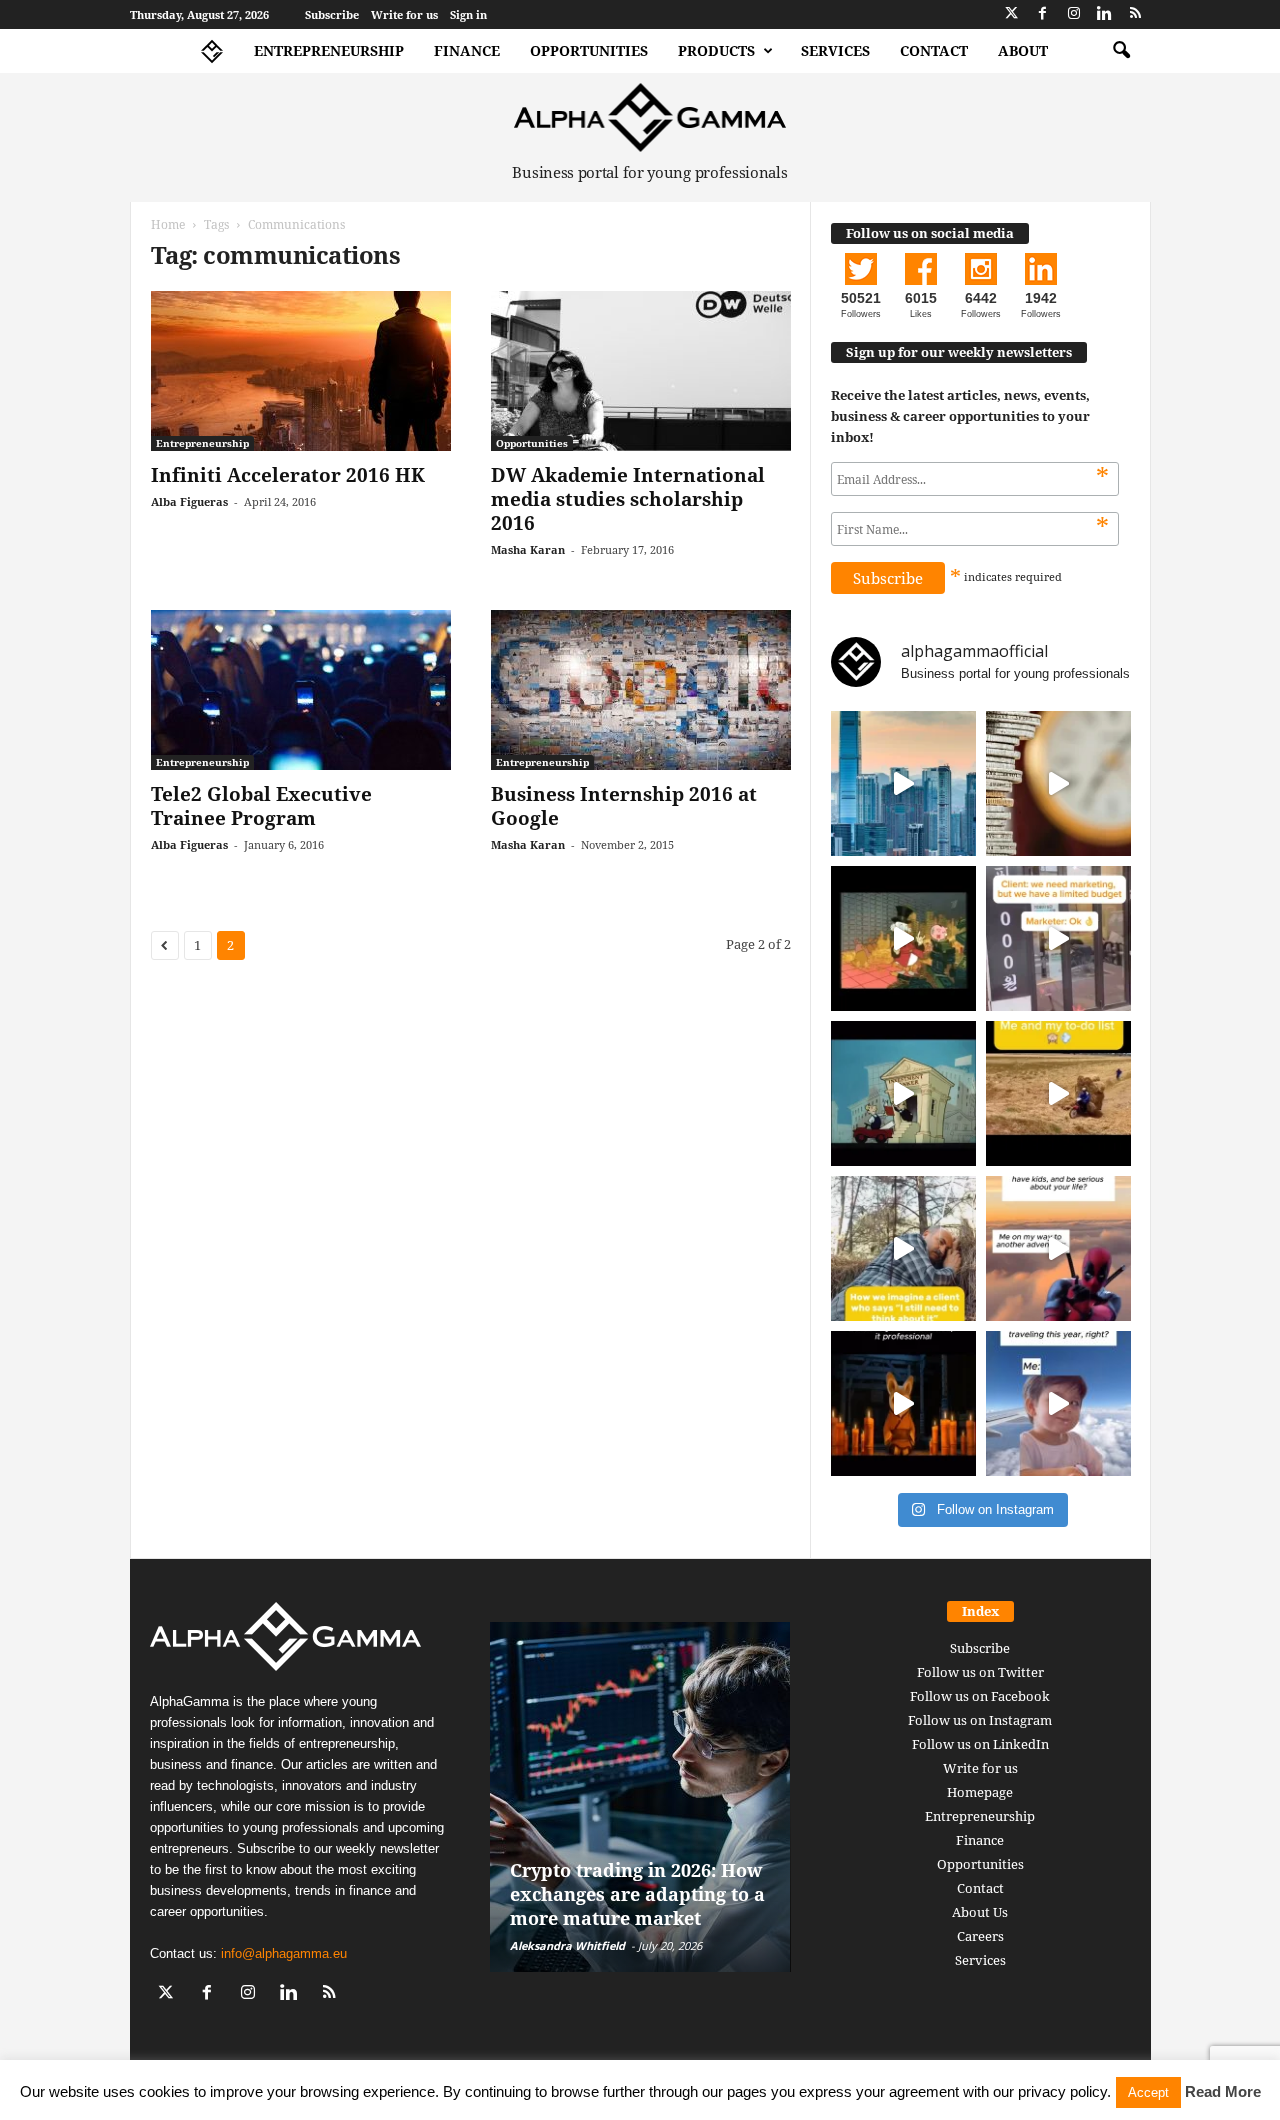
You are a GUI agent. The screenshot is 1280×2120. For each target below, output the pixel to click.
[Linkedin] (1105, 14)
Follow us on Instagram (980, 1720)
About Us (980, 1912)
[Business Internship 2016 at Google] (641, 690)
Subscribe (332, 14)
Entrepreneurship (329, 50)
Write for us (404, 14)
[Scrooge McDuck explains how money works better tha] (903, 938)
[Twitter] (1012, 14)
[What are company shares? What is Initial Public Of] (903, 1093)
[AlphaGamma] (650, 117)
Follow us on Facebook (980, 1696)
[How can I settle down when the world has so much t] (1058, 1248)
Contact (934, 50)
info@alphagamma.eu (284, 1953)
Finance (467, 50)
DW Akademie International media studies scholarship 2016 (628, 499)
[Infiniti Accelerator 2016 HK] (301, 371)
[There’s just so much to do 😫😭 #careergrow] (1058, 1093)
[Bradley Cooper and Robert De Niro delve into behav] (1058, 783)
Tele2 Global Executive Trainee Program (261, 806)
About (1023, 50)
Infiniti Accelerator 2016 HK (288, 475)
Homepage (980, 1792)
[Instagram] (1074, 14)
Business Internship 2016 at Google (624, 806)
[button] (1121, 51)
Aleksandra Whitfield (567, 1945)
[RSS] (1136, 14)
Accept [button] (1148, 2092)
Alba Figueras (189, 501)
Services (835, 50)
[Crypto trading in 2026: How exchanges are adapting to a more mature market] (640, 1797)
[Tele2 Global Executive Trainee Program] (301, 690)
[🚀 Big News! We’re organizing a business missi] (903, 783)
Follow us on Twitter (980, 1672)
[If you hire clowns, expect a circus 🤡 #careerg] (1058, 938)
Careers (980, 1936)
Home (168, 224)
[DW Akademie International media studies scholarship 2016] (641, 371)
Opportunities (589, 50)
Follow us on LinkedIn (980, 1744)
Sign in (468, 14)
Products (716, 50)
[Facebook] (1043, 14)
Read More (1223, 2091)
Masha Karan (528, 549)
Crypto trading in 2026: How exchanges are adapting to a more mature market (637, 1894)
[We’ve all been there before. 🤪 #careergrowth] (903, 1248)
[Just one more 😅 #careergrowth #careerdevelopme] (1058, 1403)
